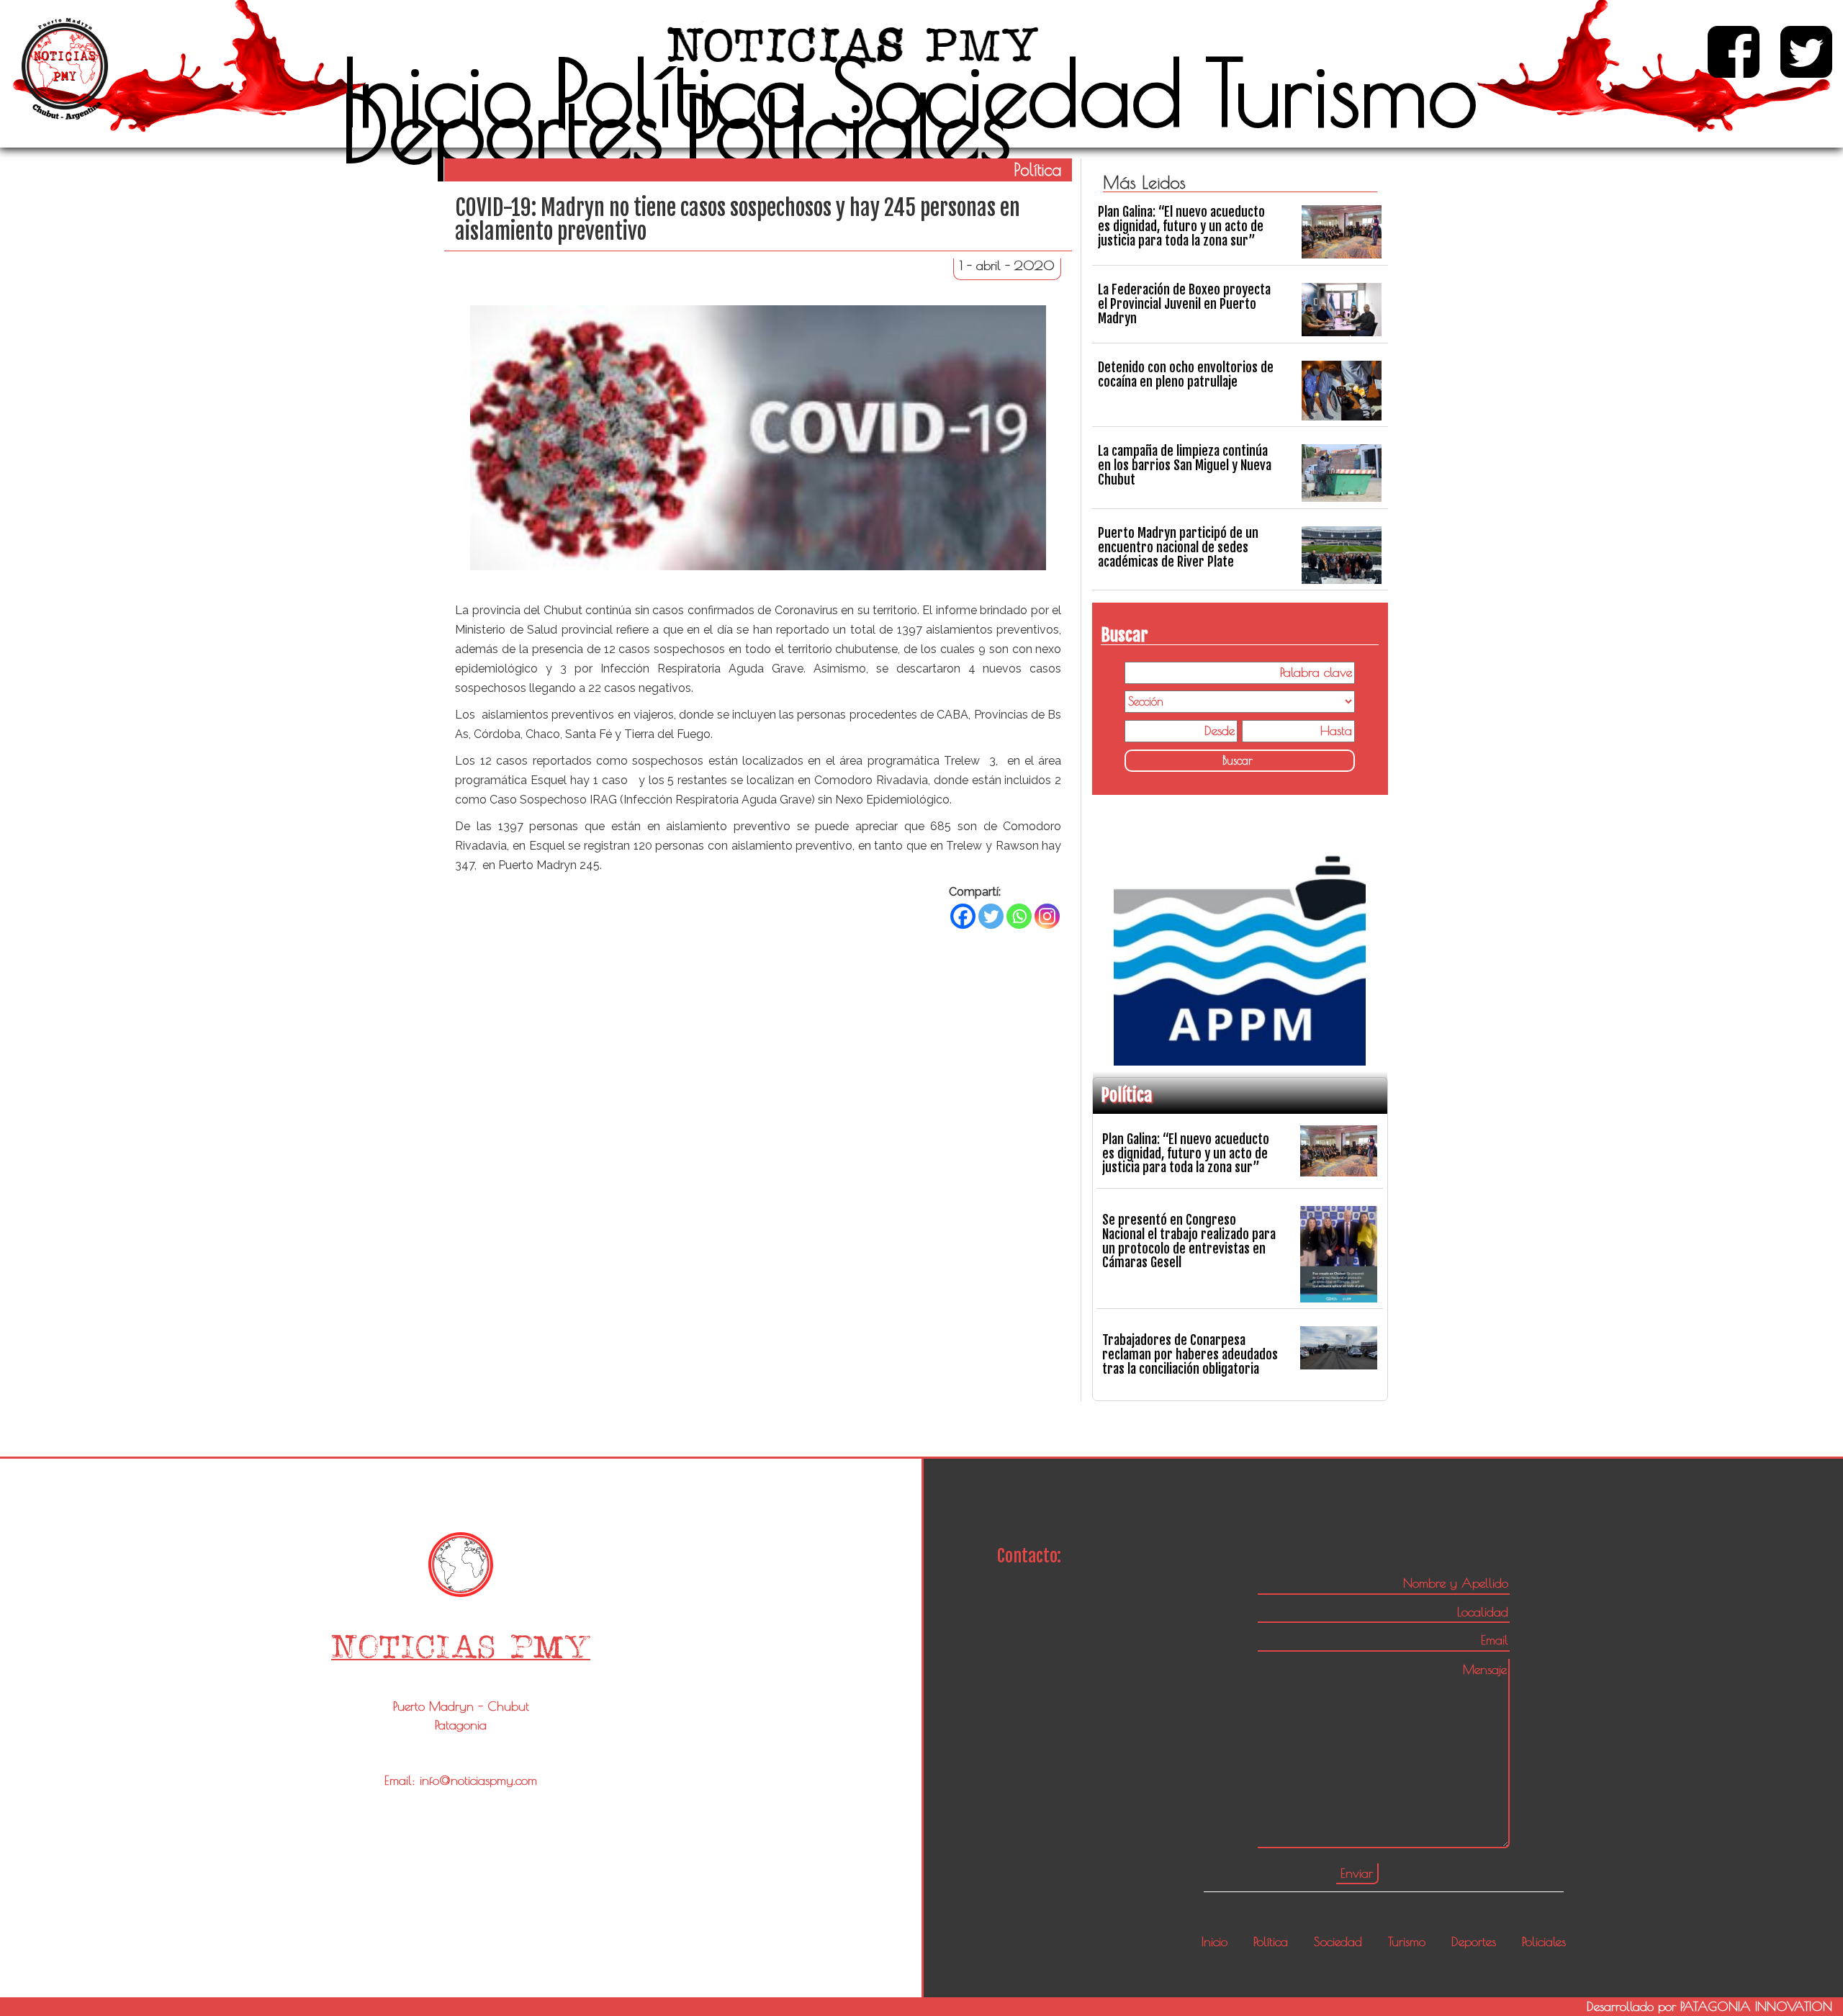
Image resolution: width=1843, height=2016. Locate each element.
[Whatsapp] (1019, 916)
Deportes (502, 128)
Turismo (1341, 92)
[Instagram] (1047, 916)
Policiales (848, 128)
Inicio (437, 92)
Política (681, 92)
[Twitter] (991, 916)
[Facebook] (963, 916)
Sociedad (1006, 92)
